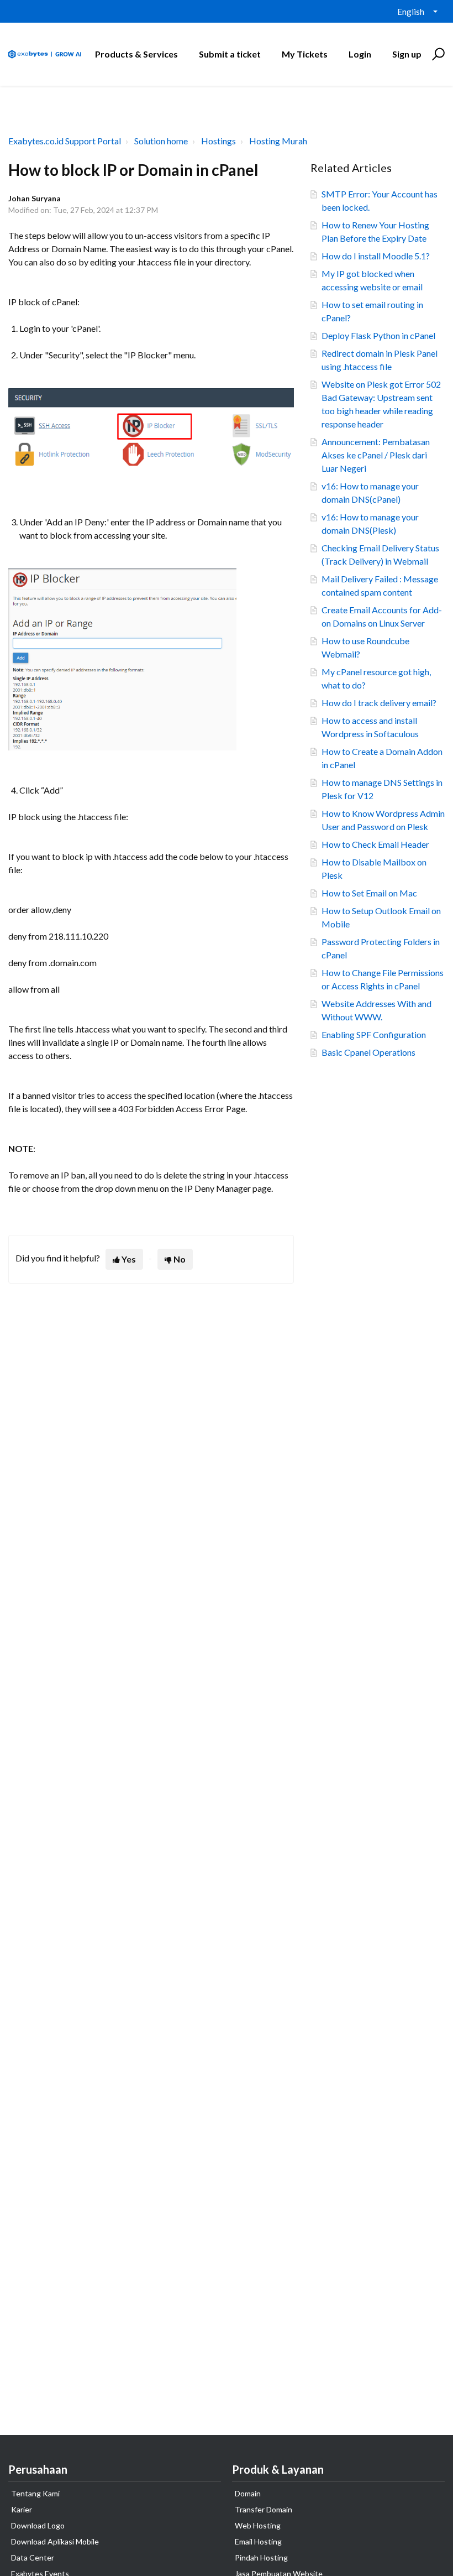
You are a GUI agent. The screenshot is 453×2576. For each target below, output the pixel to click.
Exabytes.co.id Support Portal (65, 141)
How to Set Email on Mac (369, 893)
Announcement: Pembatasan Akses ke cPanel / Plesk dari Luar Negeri (376, 455)
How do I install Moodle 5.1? (376, 256)
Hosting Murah (278, 141)
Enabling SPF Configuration (374, 1034)
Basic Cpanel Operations (368, 1052)
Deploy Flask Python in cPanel (378, 335)
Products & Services (136, 54)
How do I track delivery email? (379, 703)
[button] (437, 54)
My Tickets (305, 54)
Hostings (218, 141)
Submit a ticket (230, 54)
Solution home (161, 141)
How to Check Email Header (375, 844)
